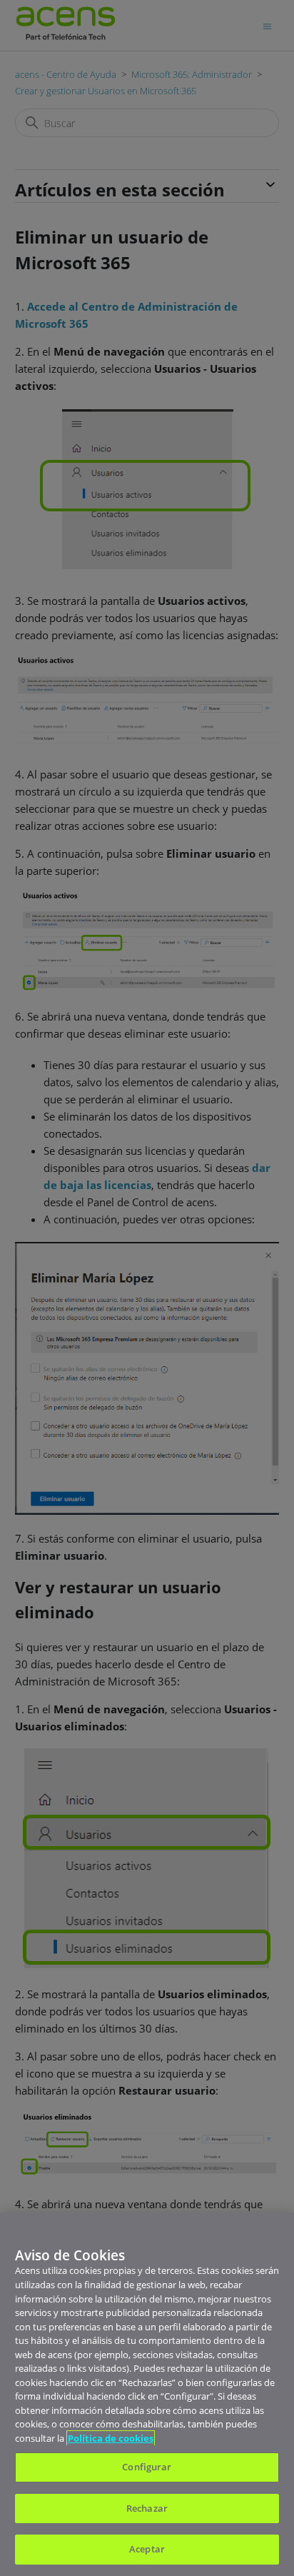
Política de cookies (111, 2438)
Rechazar (147, 2508)
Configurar (147, 2467)
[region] (147, 2394)
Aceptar (147, 2549)
